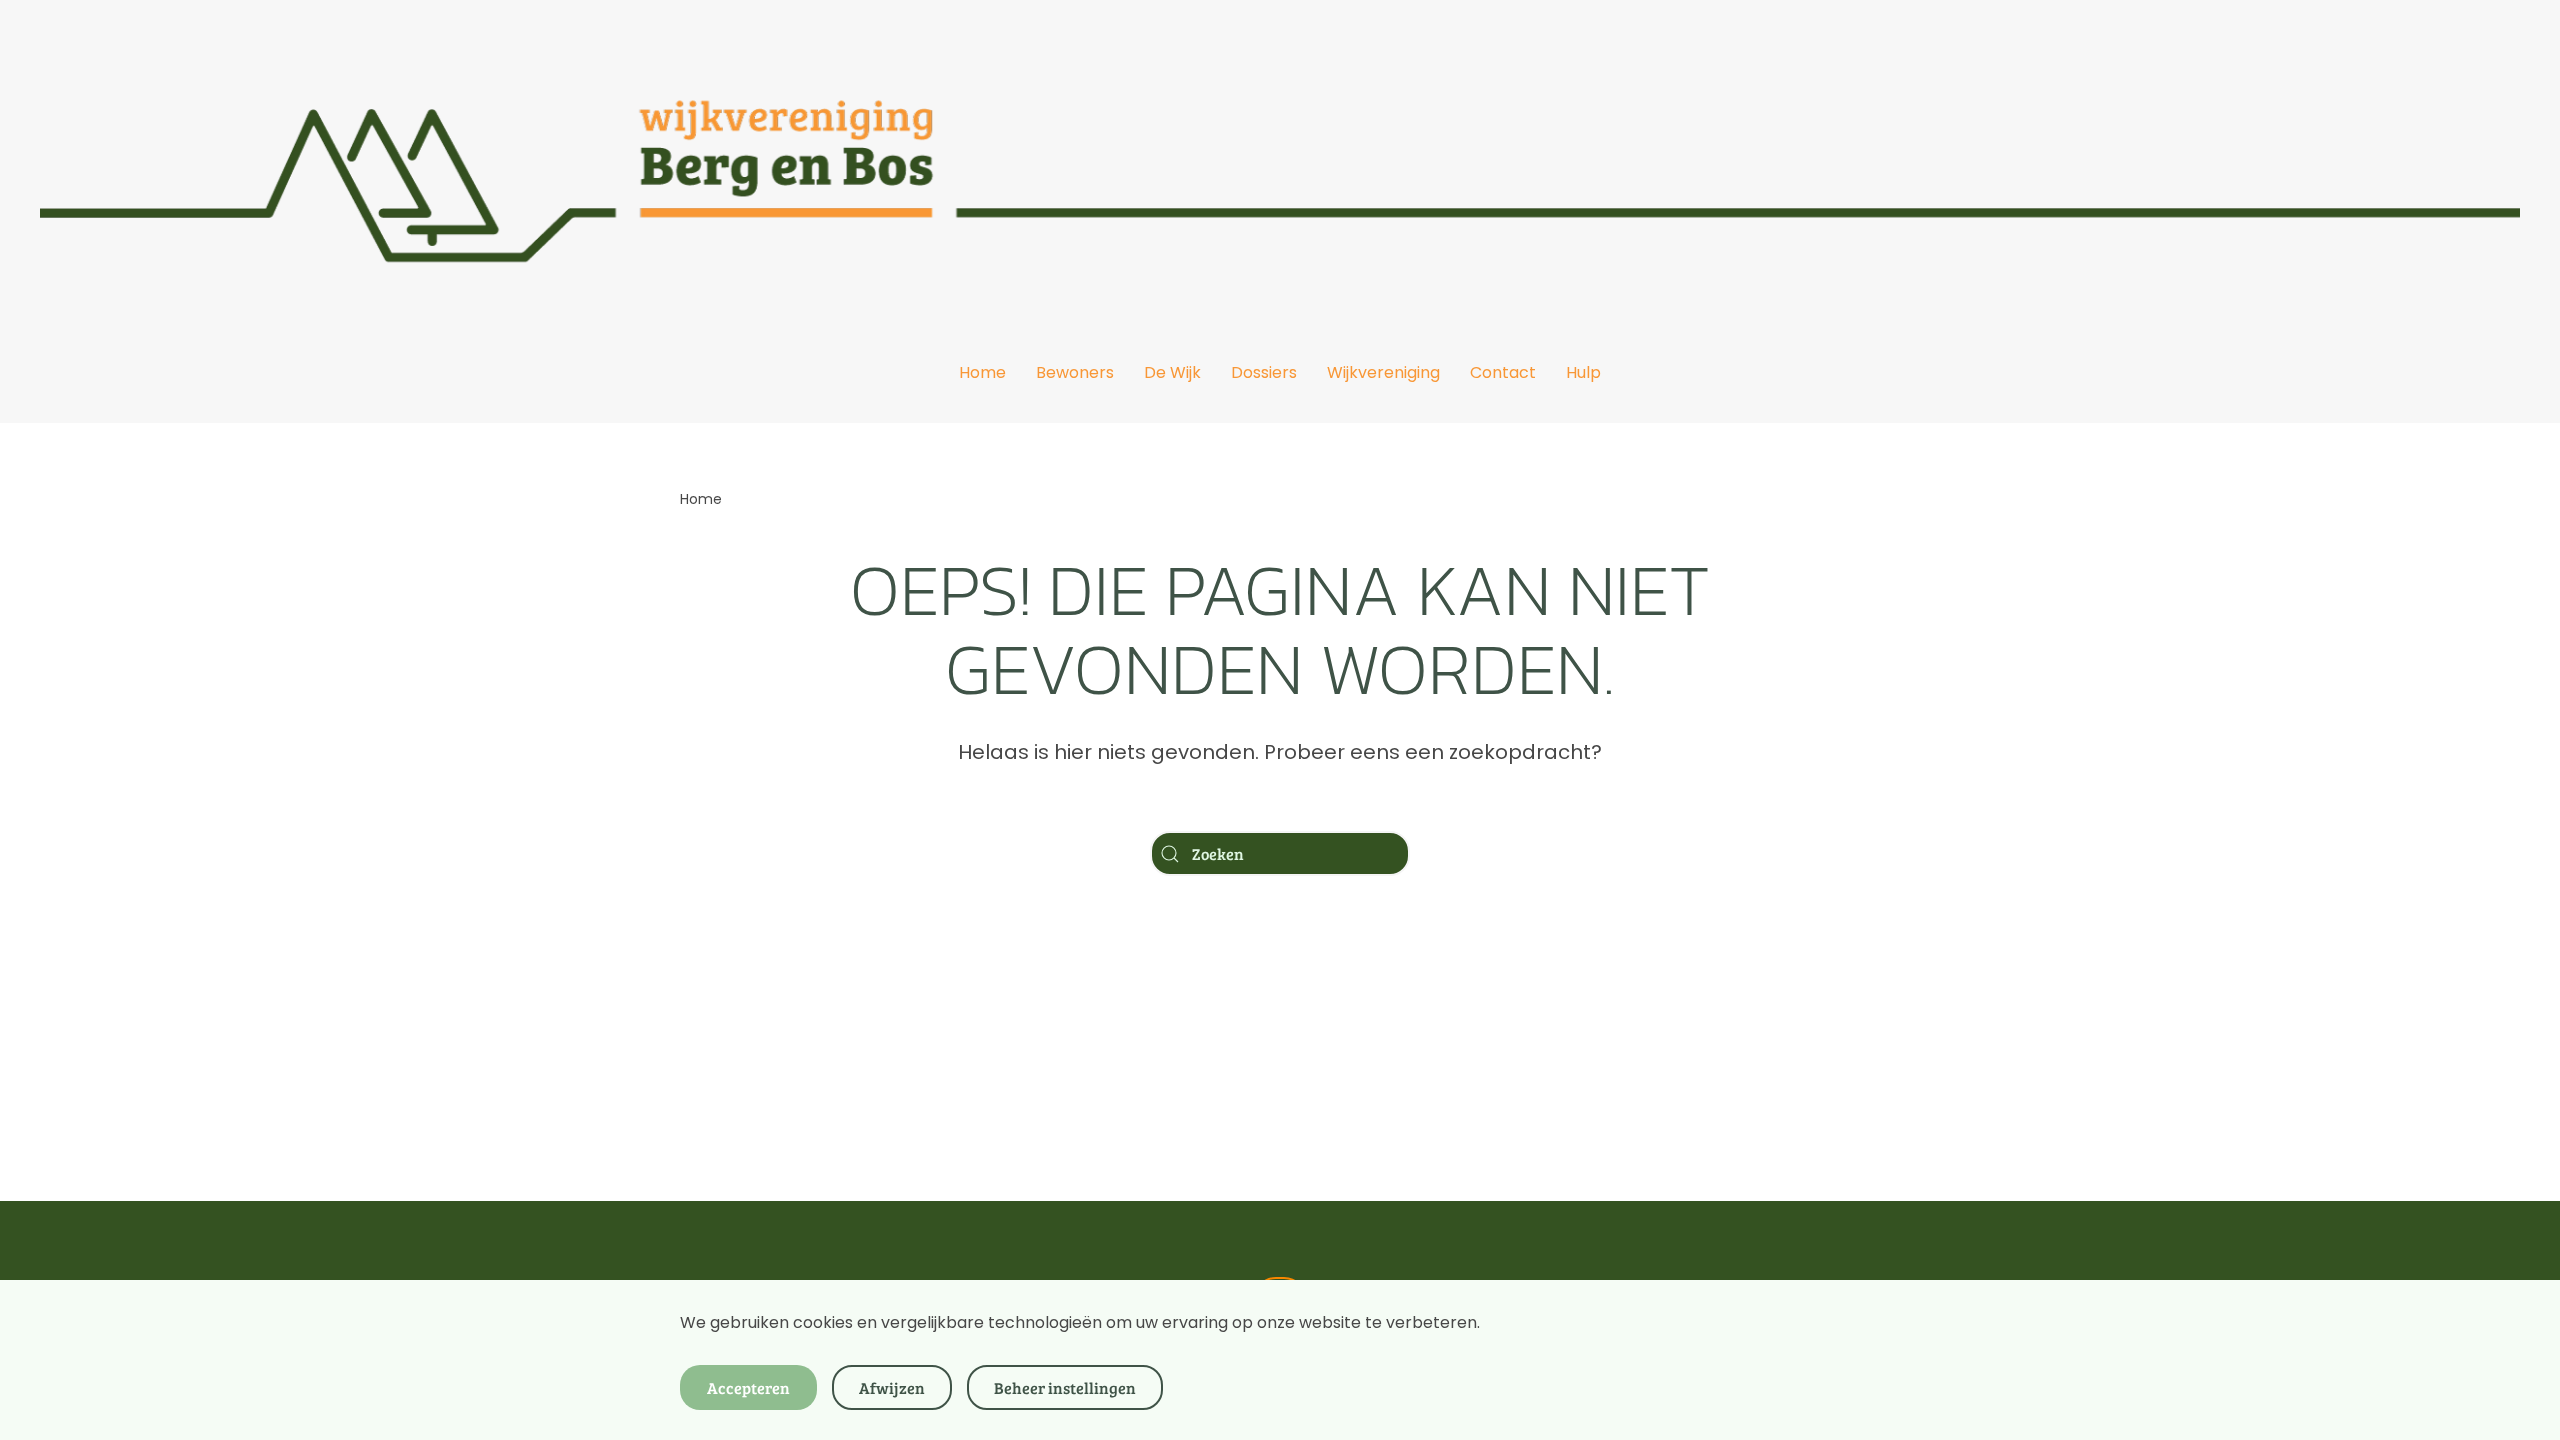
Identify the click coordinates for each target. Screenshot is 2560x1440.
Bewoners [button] (1075, 372)
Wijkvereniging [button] (1383, 372)
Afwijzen (892, 1387)
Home (982, 372)
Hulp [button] (1583, 372)
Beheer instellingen (1065, 1387)
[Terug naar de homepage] (1280, 161)
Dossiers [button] (1264, 372)
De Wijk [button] (1172, 372)
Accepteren (748, 1387)
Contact (1503, 372)
